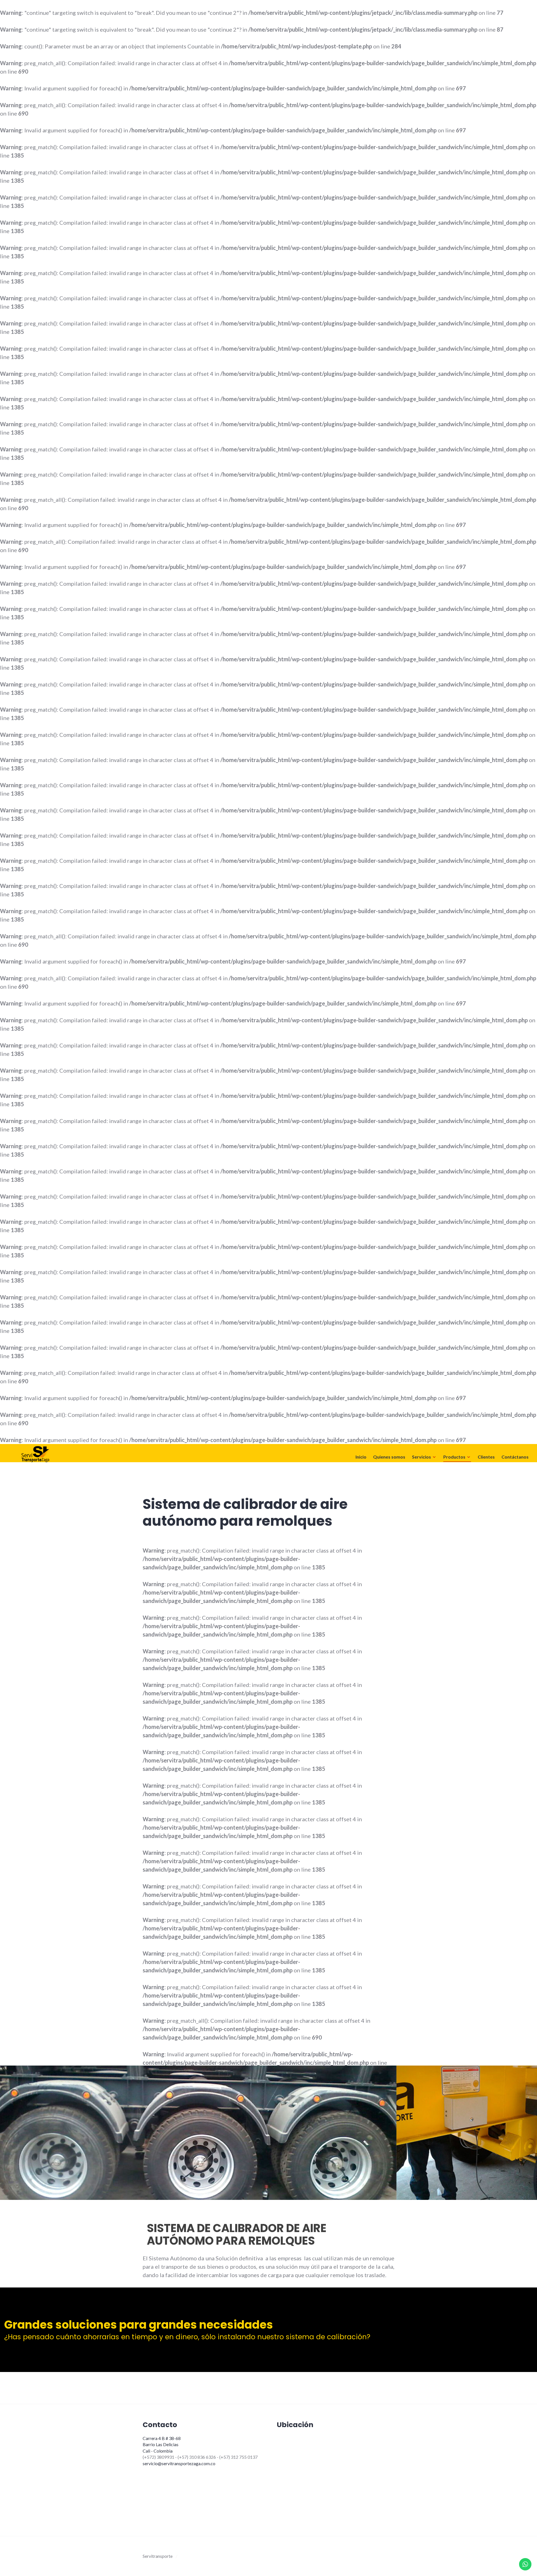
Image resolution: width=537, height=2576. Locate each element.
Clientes (486, 1457)
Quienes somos (389, 1457)
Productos (454, 1457)
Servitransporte (158, 2556)
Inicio (361, 1457)
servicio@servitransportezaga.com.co (179, 2463)
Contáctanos (515, 1457)
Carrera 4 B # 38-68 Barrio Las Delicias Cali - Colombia (162, 2444)
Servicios (421, 1457)
